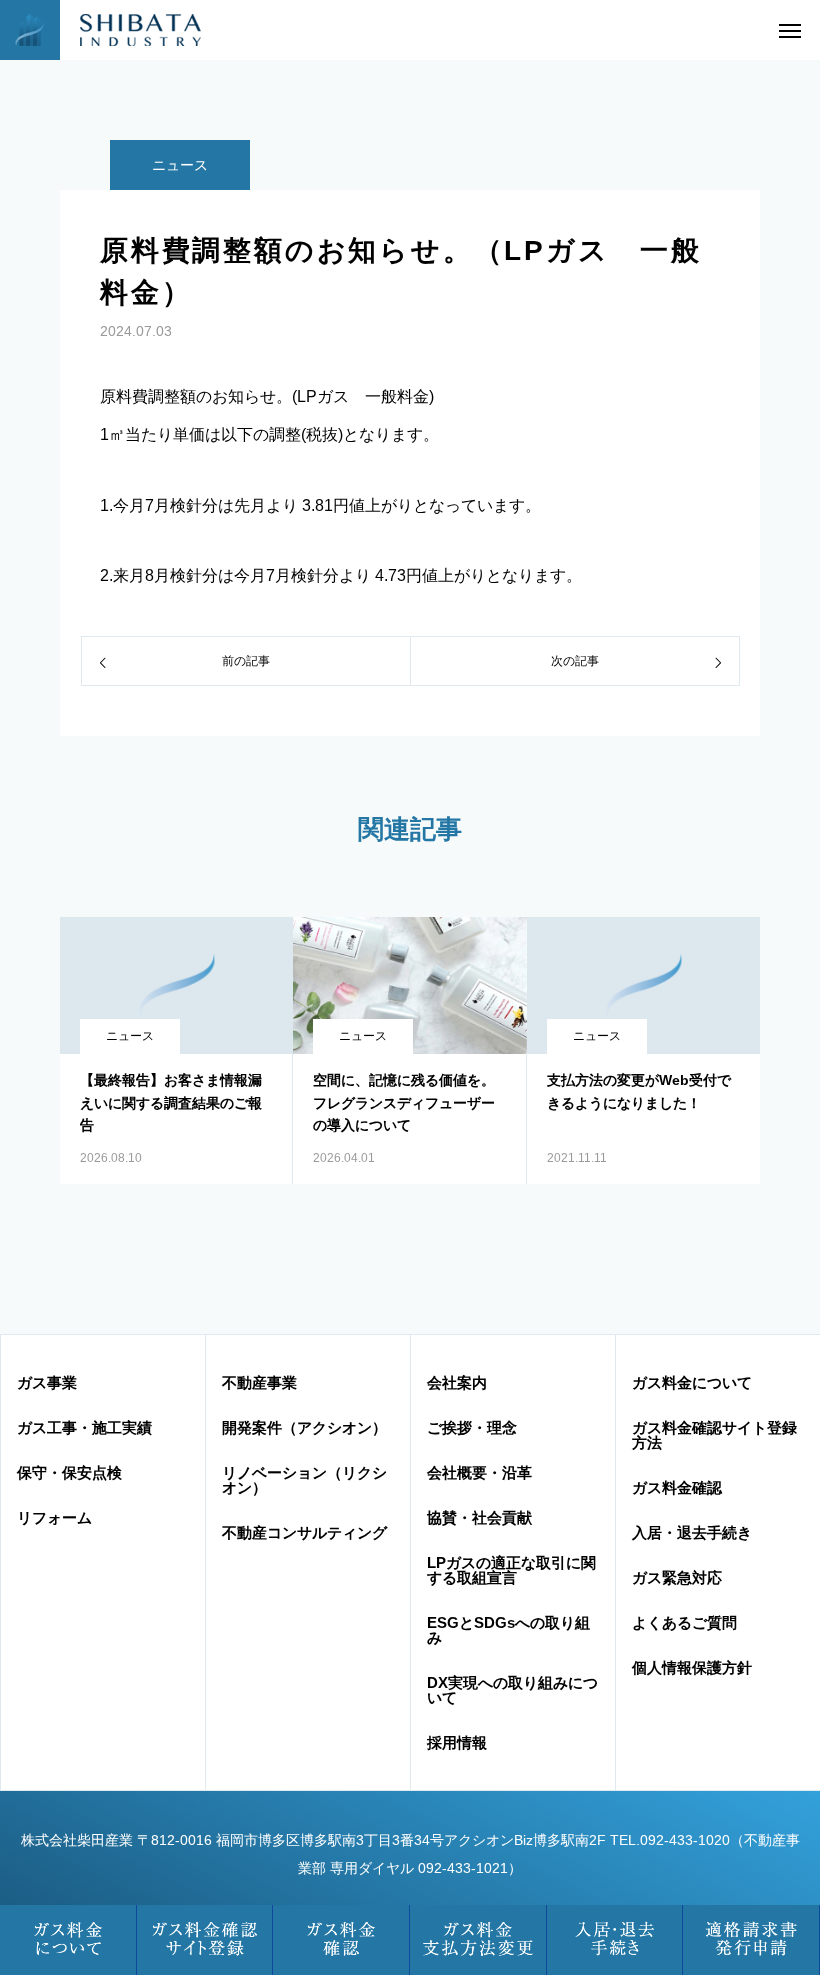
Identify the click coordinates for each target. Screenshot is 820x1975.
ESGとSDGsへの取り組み (508, 1630)
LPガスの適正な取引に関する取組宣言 (511, 1570)
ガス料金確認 (677, 1487)
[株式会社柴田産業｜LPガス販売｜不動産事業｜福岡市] (125, 30)
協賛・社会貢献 (479, 1517)
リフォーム (54, 1517)
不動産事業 (259, 1382)
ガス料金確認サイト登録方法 (714, 1435)
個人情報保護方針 (692, 1667)
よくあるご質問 (684, 1622)
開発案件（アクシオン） (304, 1427)
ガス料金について (692, 1382)
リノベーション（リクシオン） (304, 1480)
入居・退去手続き (692, 1532)
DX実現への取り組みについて (512, 1690)
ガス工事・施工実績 (84, 1427)
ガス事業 (47, 1382)
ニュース (180, 165)
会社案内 (457, 1382)
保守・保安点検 (69, 1472)
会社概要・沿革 (479, 1472)
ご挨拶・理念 (472, 1427)
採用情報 (457, 1742)
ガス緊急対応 (677, 1577)
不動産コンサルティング (304, 1532)
